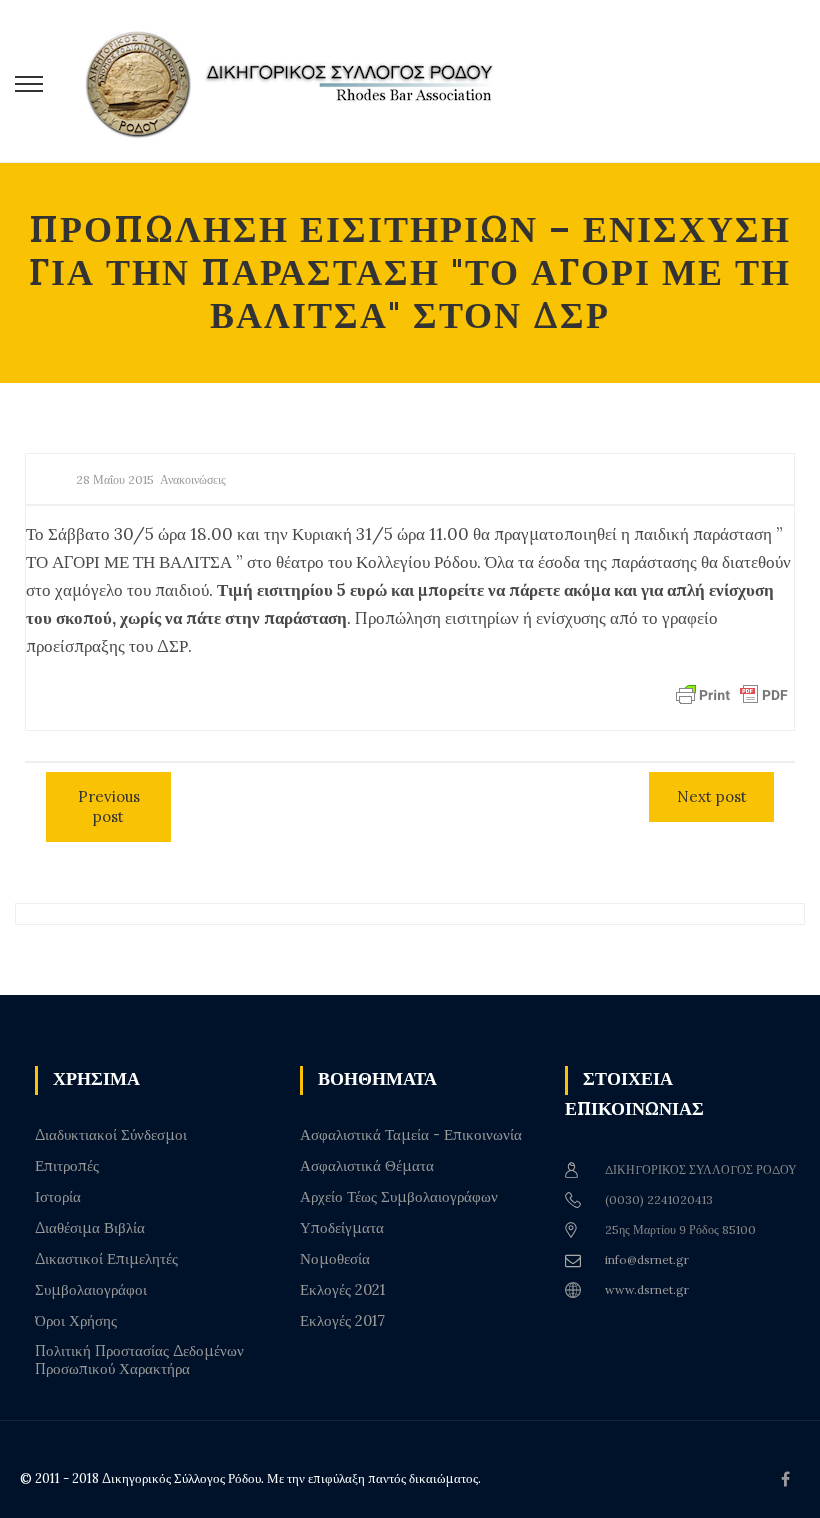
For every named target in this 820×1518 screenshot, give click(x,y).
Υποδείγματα (342, 1228)
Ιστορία (58, 1197)
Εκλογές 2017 (342, 1321)
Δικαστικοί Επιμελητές (106, 1259)
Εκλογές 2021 (342, 1290)
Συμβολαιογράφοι (91, 1290)
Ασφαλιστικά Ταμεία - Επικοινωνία (411, 1135)
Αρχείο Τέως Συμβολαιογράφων (399, 1197)
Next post (712, 796)
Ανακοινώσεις (193, 479)
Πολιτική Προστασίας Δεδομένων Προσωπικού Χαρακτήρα (139, 1360)
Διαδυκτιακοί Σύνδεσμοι (111, 1135)
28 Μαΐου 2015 (115, 479)
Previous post (109, 806)
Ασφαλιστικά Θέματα (367, 1166)
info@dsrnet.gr (647, 1259)
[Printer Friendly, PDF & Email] (732, 693)
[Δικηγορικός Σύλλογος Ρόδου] (300, 81)
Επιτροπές (67, 1166)
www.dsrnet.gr (647, 1289)
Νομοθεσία (335, 1259)
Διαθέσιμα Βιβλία (90, 1228)
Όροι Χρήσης (76, 1321)
